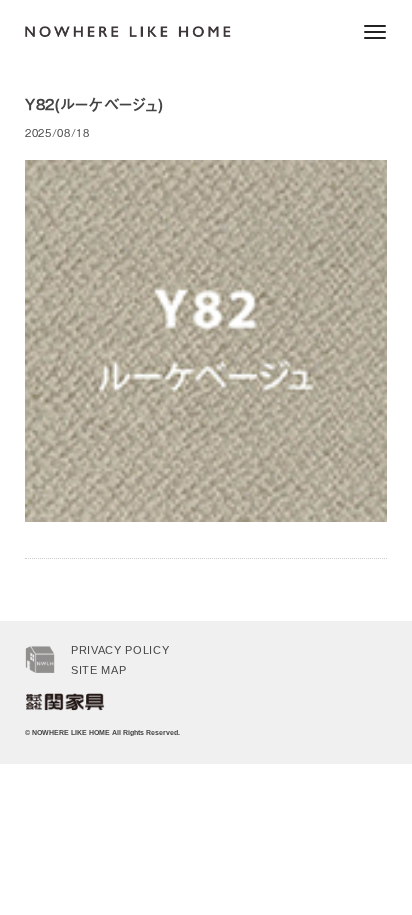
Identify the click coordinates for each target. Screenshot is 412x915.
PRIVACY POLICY (120, 650)
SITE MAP (98, 670)
